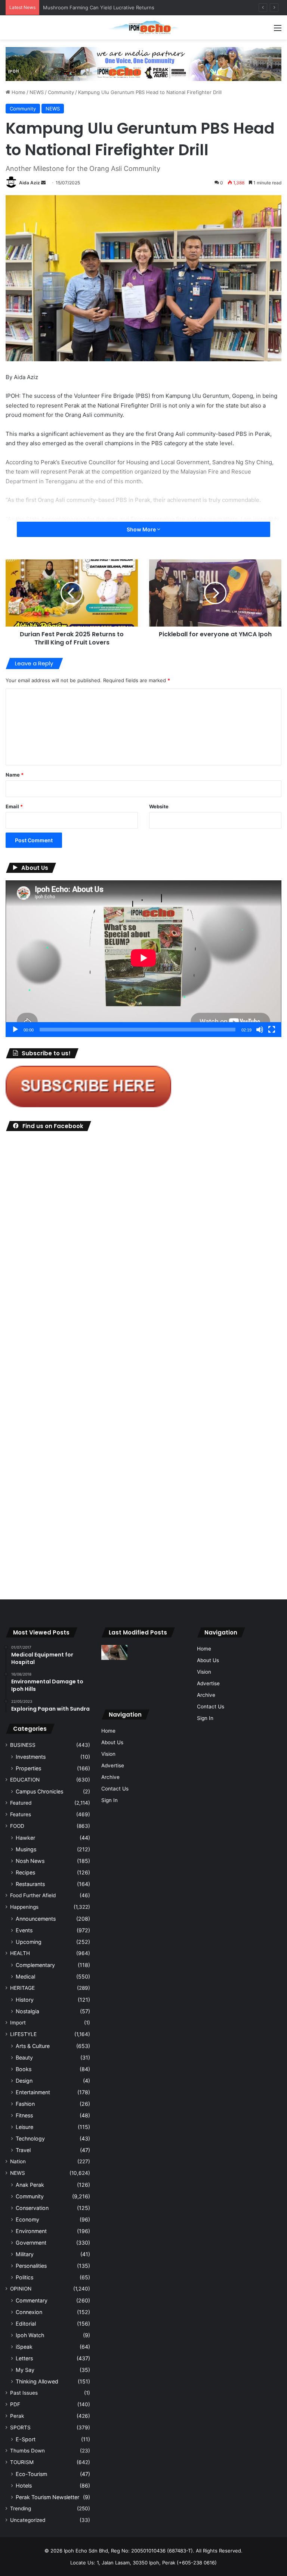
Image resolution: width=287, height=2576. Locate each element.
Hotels (24, 2486)
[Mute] (260, 1030)
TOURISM (22, 2462)
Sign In (109, 1800)
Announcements (36, 1919)
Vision (108, 1754)
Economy (27, 2219)
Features (21, 1814)
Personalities (31, 2266)
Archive (110, 1777)
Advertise (113, 1765)
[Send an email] (43, 183)
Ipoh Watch (30, 2335)
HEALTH (20, 1953)
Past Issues (24, 2393)
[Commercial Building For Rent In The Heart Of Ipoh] (114, 1688)
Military (25, 2254)
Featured (21, 1803)
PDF (15, 2404)
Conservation (32, 2208)
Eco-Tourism (31, 2474)
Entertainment (33, 2092)
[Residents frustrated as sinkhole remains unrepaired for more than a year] (114, 1652)
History (25, 2000)
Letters (24, 2358)
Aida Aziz (30, 183)
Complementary (35, 1965)
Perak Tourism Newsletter (47, 2497)
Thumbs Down (27, 2451)
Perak (17, 2416)
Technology (30, 2138)
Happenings (24, 1907)
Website (159, 806)
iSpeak (24, 2347)
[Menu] (278, 30)
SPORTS (20, 2427)
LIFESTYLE (23, 2034)
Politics (24, 2277)
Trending (21, 2508)
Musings (26, 1849)
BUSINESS (23, 1745)
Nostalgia (27, 2011)
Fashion (25, 2104)
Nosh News (30, 1861)
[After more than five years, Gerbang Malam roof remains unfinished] (143, 1670)
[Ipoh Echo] (143, 27)
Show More (142, 529)
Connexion (29, 2312)
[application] (143, 959)
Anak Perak (30, 2185)
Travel (23, 2150)
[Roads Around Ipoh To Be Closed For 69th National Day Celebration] (173, 1652)
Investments (31, 1757)
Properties (28, 1768)
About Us (112, 1742)
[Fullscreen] (272, 1030)
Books (24, 2069)
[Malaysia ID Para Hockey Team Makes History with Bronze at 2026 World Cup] (143, 1688)
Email (14, 806)
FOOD (17, 1826)
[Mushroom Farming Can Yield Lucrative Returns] (173, 1688)
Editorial (26, 2324)
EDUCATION (25, 1780)
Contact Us (115, 1789)
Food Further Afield (33, 1895)
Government (31, 2243)
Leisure (24, 2127)
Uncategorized (28, 2520)
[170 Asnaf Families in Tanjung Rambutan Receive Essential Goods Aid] (114, 1670)
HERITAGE (22, 1988)
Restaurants (30, 1884)
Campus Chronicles (39, 1791)
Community (61, 92)
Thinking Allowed (37, 2381)
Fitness (24, 2115)
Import (18, 2023)
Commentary (32, 2300)
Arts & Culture (33, 2046)
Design (24, 2081)
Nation (18, 2161)
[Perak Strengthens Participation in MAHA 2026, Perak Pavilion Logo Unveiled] (143, 1652)
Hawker (25, 1838)
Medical (25, 1977)
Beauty (24, 2057)
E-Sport (26, 2439)
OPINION (21, 2289)
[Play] (15, 1030)
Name (15, 775)
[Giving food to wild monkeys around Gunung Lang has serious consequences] (173, 1670)
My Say (25, 2370)
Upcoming (29, 1942)
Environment (31, 2231)
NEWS (37, 92)
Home (18, 92)
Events (24, 1930)
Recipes (25, 1872)
